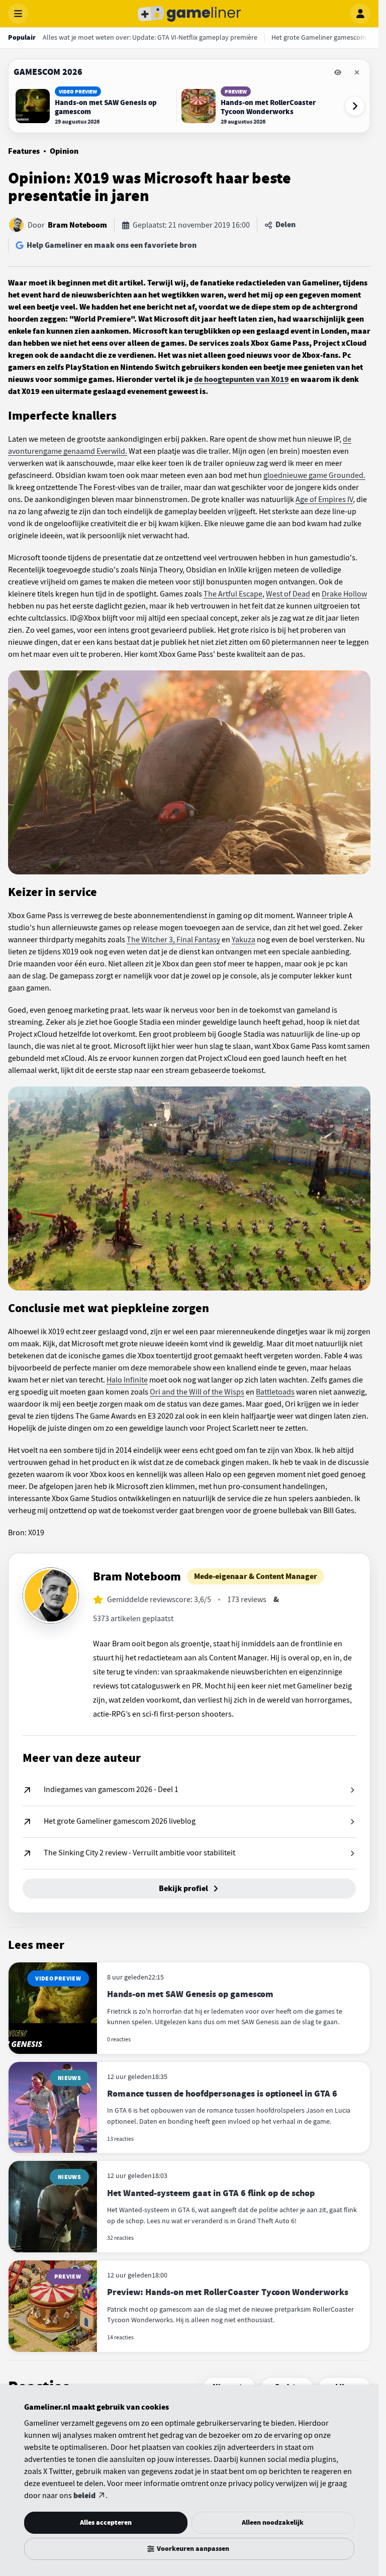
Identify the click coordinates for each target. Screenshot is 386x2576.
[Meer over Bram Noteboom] (51, 1596)
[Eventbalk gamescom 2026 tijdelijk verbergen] (338, 72)
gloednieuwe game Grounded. (314, 475)
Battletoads (275, 1392)
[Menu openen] (18, 14)
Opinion (64, 151)
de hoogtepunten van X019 (242, 379)
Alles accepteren (106, 2522)
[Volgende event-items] (355, 106)
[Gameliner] (189, 14)
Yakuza (244, 940)
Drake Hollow (344, 594)
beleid (84, 2496)
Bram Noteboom (77, 225)
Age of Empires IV (324, 500)
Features (24, 151)
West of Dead (288, 594)
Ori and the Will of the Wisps (197, 1392)
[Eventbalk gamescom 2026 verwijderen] (357, 72)
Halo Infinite (127, 1380)
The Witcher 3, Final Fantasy (173, 940)
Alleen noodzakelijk (273, 2522)
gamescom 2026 (48, 72)
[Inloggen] (360, 14)
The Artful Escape (233, 594)
